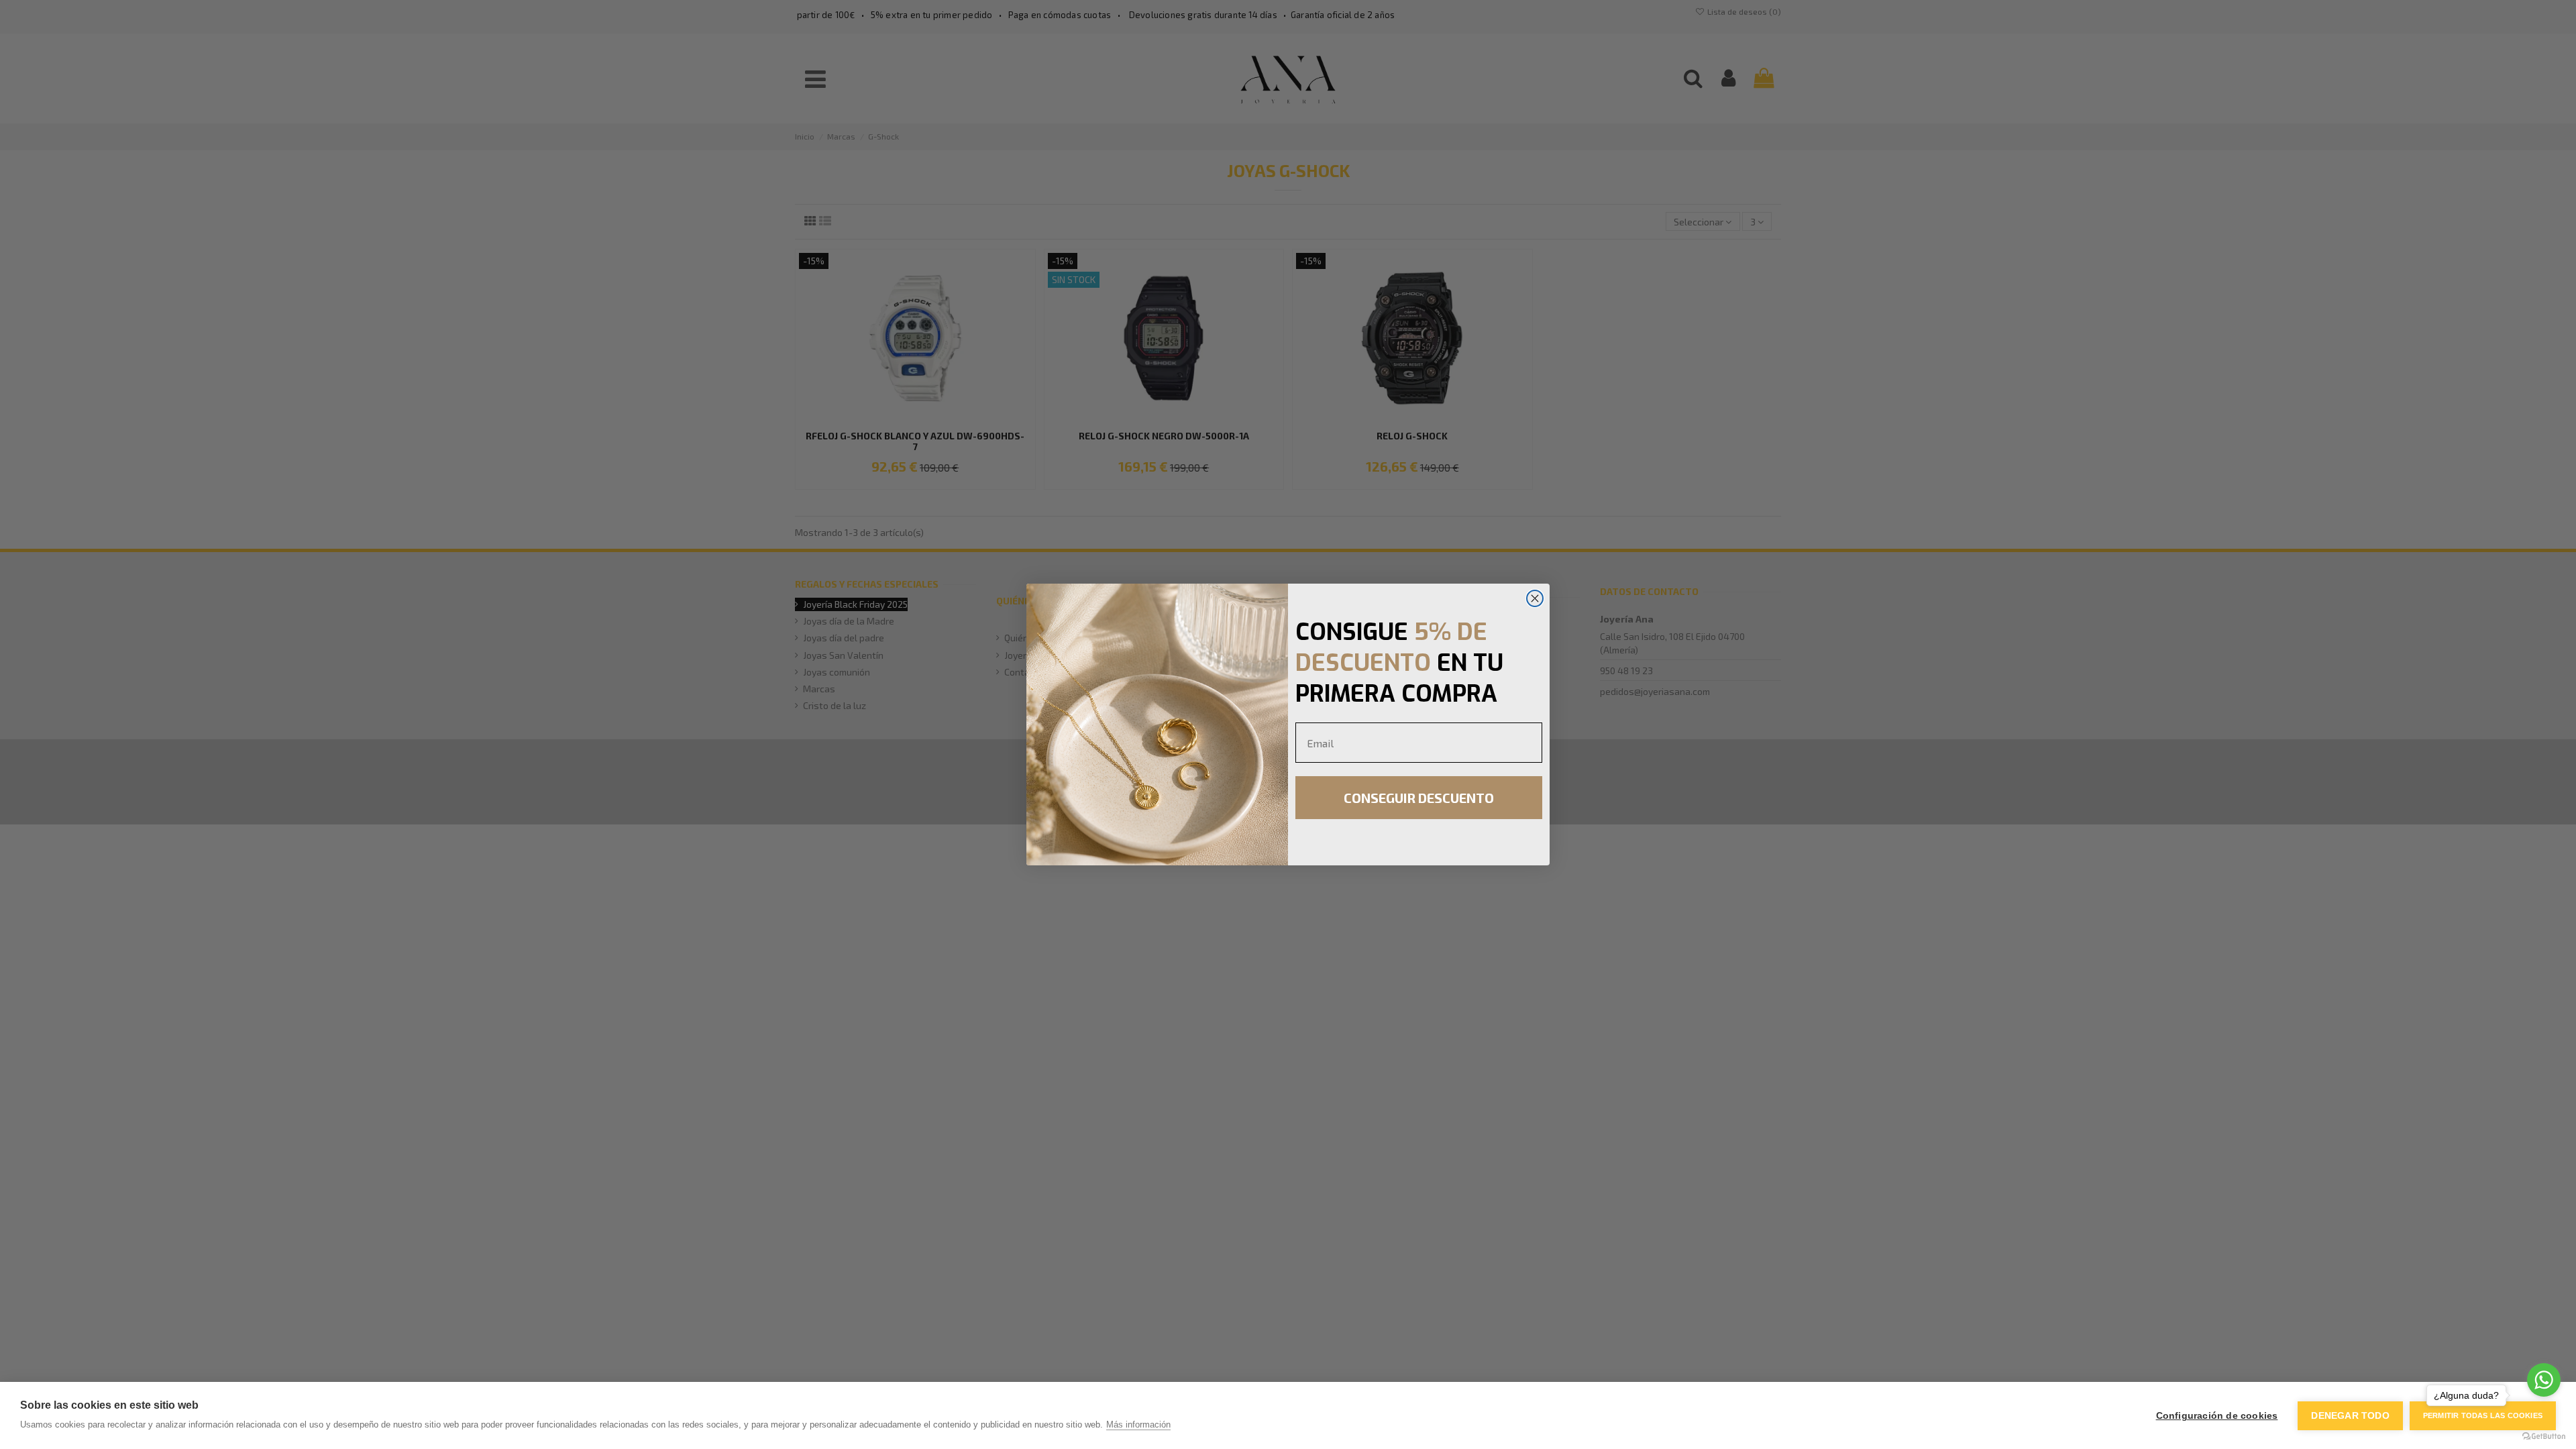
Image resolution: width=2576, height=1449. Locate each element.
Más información (1138, 1425)
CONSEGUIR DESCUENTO (1419, 798)
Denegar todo (2350, 1416)
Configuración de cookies (2217, 1416)
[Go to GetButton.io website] (2544, 1436)
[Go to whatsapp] (2544, 1380)
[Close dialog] (1535, 598)
